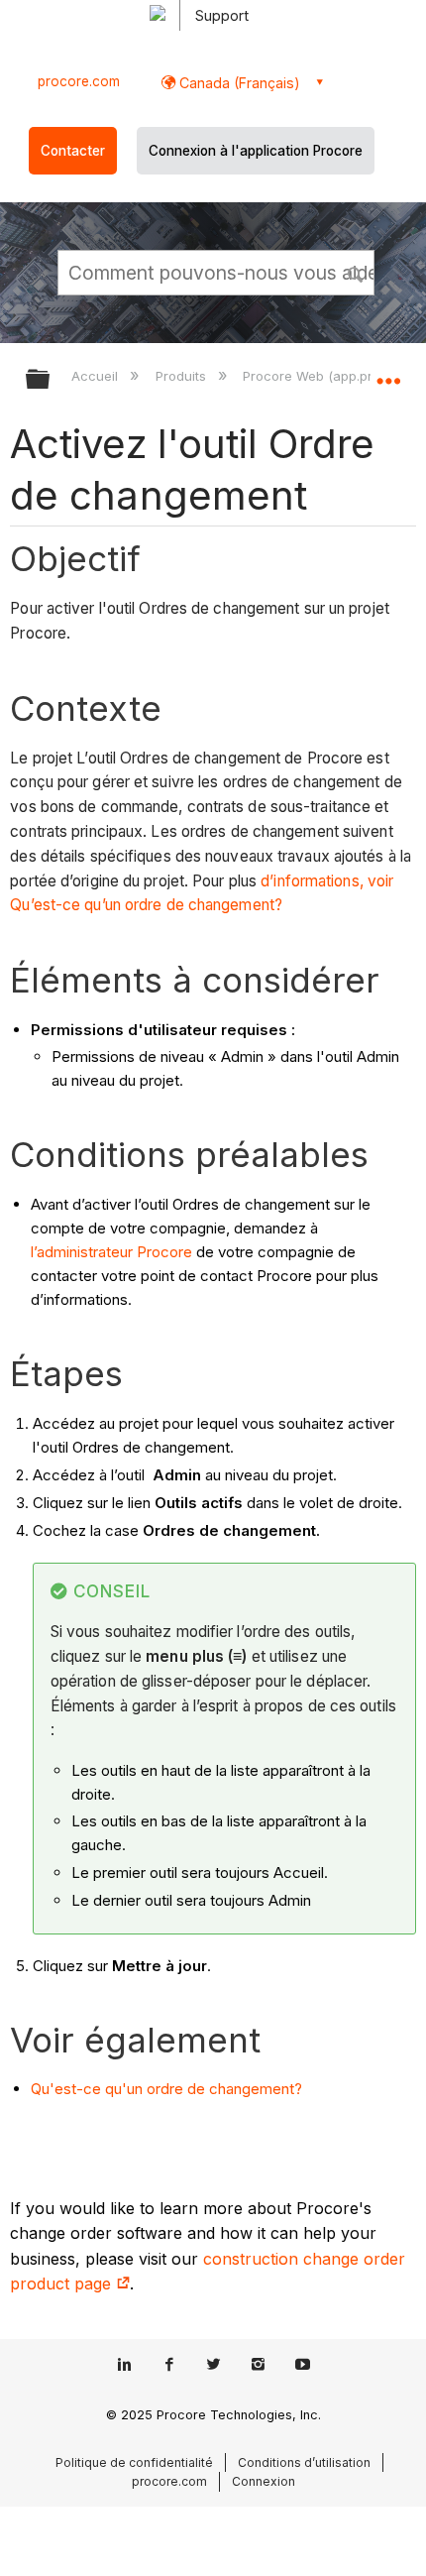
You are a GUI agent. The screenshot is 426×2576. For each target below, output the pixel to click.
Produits (182, 376)
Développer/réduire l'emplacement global (388, 373)
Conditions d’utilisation (304, 2462)
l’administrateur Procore (111, 1252)
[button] (357, 272)
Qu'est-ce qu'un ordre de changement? (166, 2089)
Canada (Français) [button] (238, 83)
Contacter (73, 151)
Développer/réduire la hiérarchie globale (51, 380)
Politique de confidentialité (134, 2462)
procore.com (79, 81)
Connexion (264, 2481)
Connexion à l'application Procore (256, 151)
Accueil (97, 376)
